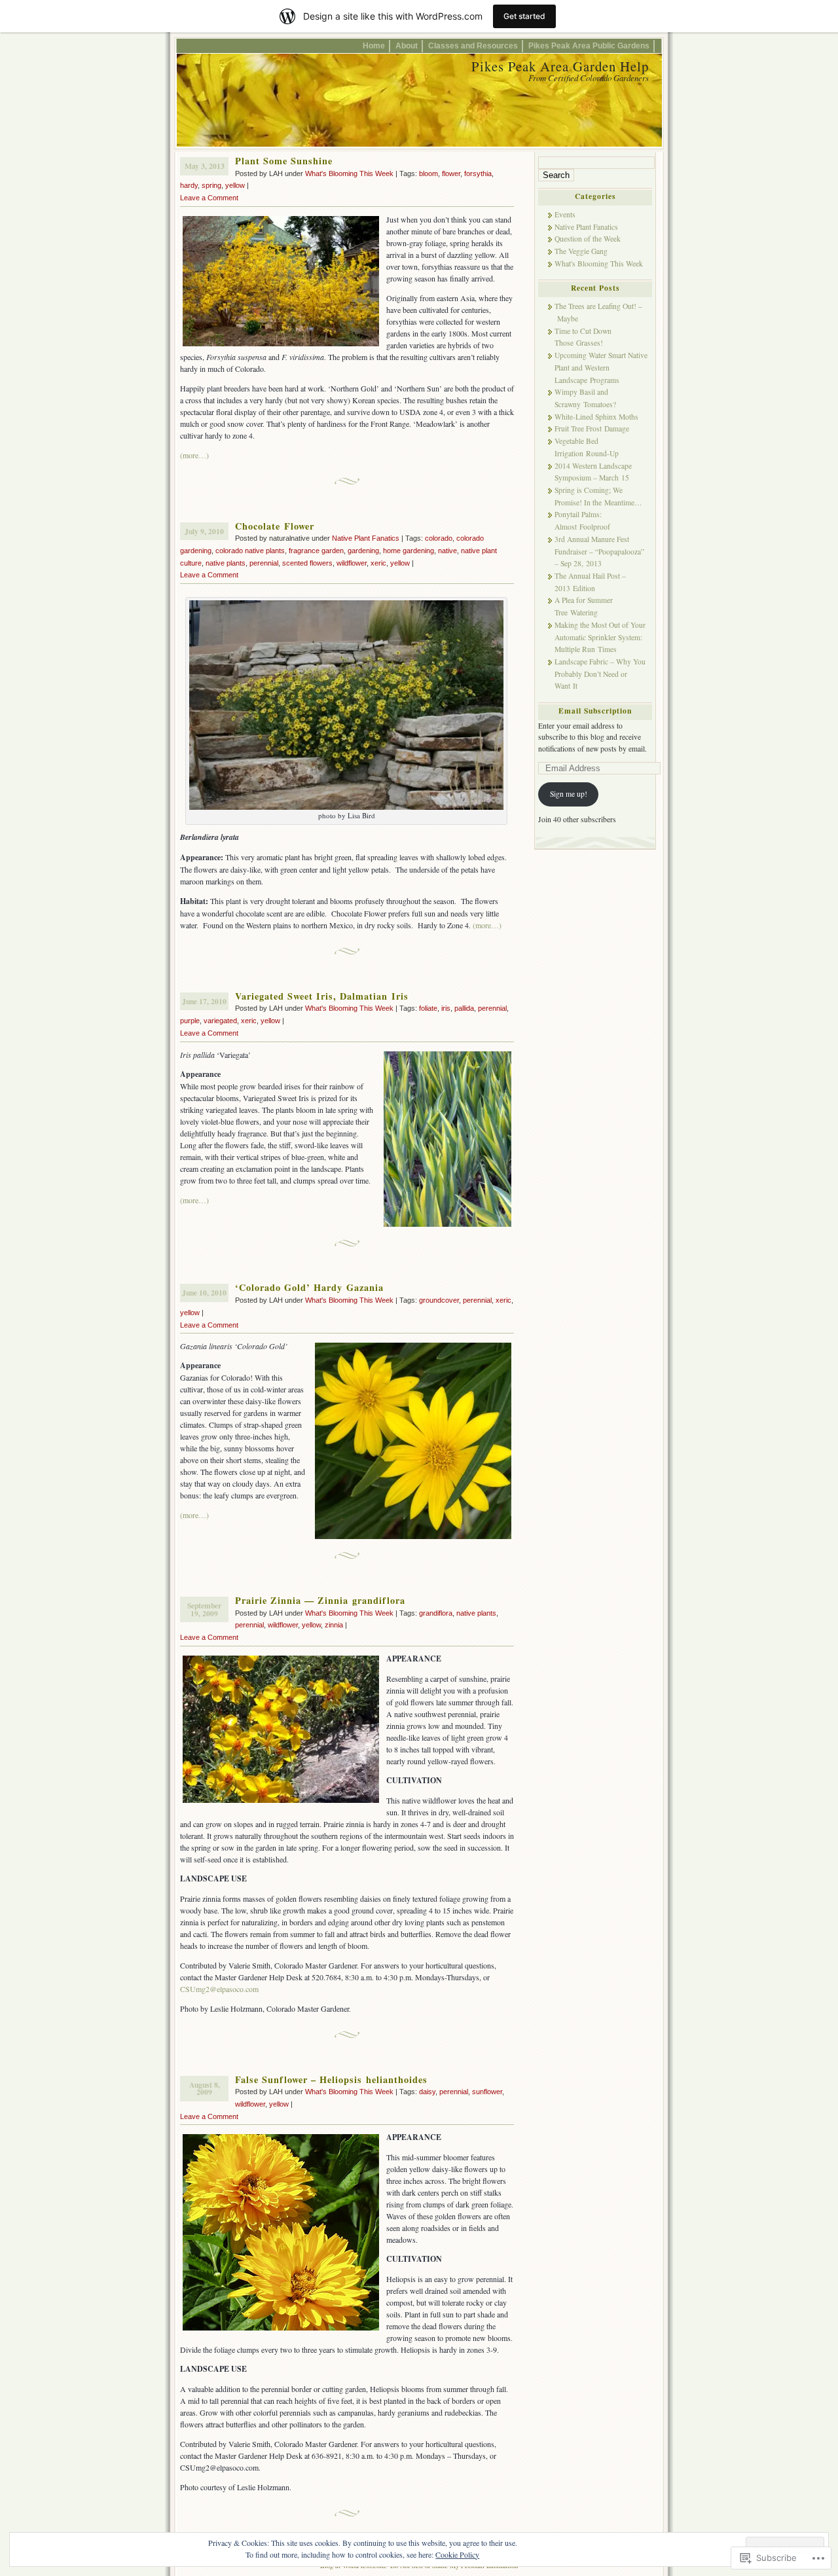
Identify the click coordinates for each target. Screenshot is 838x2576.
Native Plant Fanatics (366, 538)
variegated (220, 1021)
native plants (226, 563)
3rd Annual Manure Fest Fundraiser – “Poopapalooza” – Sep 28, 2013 (599, 551)
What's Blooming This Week (349, 173)
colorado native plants (250, 551)
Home (374, 45)
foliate (428, 1008)
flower (451, 173)
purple (190, 1021)
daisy (427, 2092)
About (407, 45)
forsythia (478, 173)
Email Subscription (595, 711)
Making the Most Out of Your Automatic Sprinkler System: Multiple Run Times (600, 637)
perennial (264, 563)
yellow (235, 185)
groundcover (439, 1300)
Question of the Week (588, 239)
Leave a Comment (209, 198)
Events (565, 214)
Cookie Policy (457, 2554)
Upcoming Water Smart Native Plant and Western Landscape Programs (601, 367)
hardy (189, 185)
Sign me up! (569, 794)
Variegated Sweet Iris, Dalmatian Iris (322, 996)
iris (446, 1008)
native (447, 551)
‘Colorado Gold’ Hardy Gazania (309, 1287)
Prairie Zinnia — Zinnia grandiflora (320, 1600)
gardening (363, 551)
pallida (464, 1008)
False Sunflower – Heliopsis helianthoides (331, 2079)
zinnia (334, 1625)
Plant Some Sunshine (284, 161)
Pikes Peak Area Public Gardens (589, 45)
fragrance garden (316, 551)
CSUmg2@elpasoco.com (219, 1989)
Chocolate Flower (275, 526)
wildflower (352, 563)
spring (211, 185)
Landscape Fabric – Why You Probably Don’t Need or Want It (600, 674)
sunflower (487, 2092)
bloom (428, 173)
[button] (346, 705)
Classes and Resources (473, 45)
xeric (378, 563)
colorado (439, 538)
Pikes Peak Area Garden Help (560, 66)
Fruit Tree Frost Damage (592, 428)
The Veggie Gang (581, 251)
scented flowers (307, 563)
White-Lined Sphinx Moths (596, 417)
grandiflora (436, 1613)
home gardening (409, 551)
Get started (524, 16)
